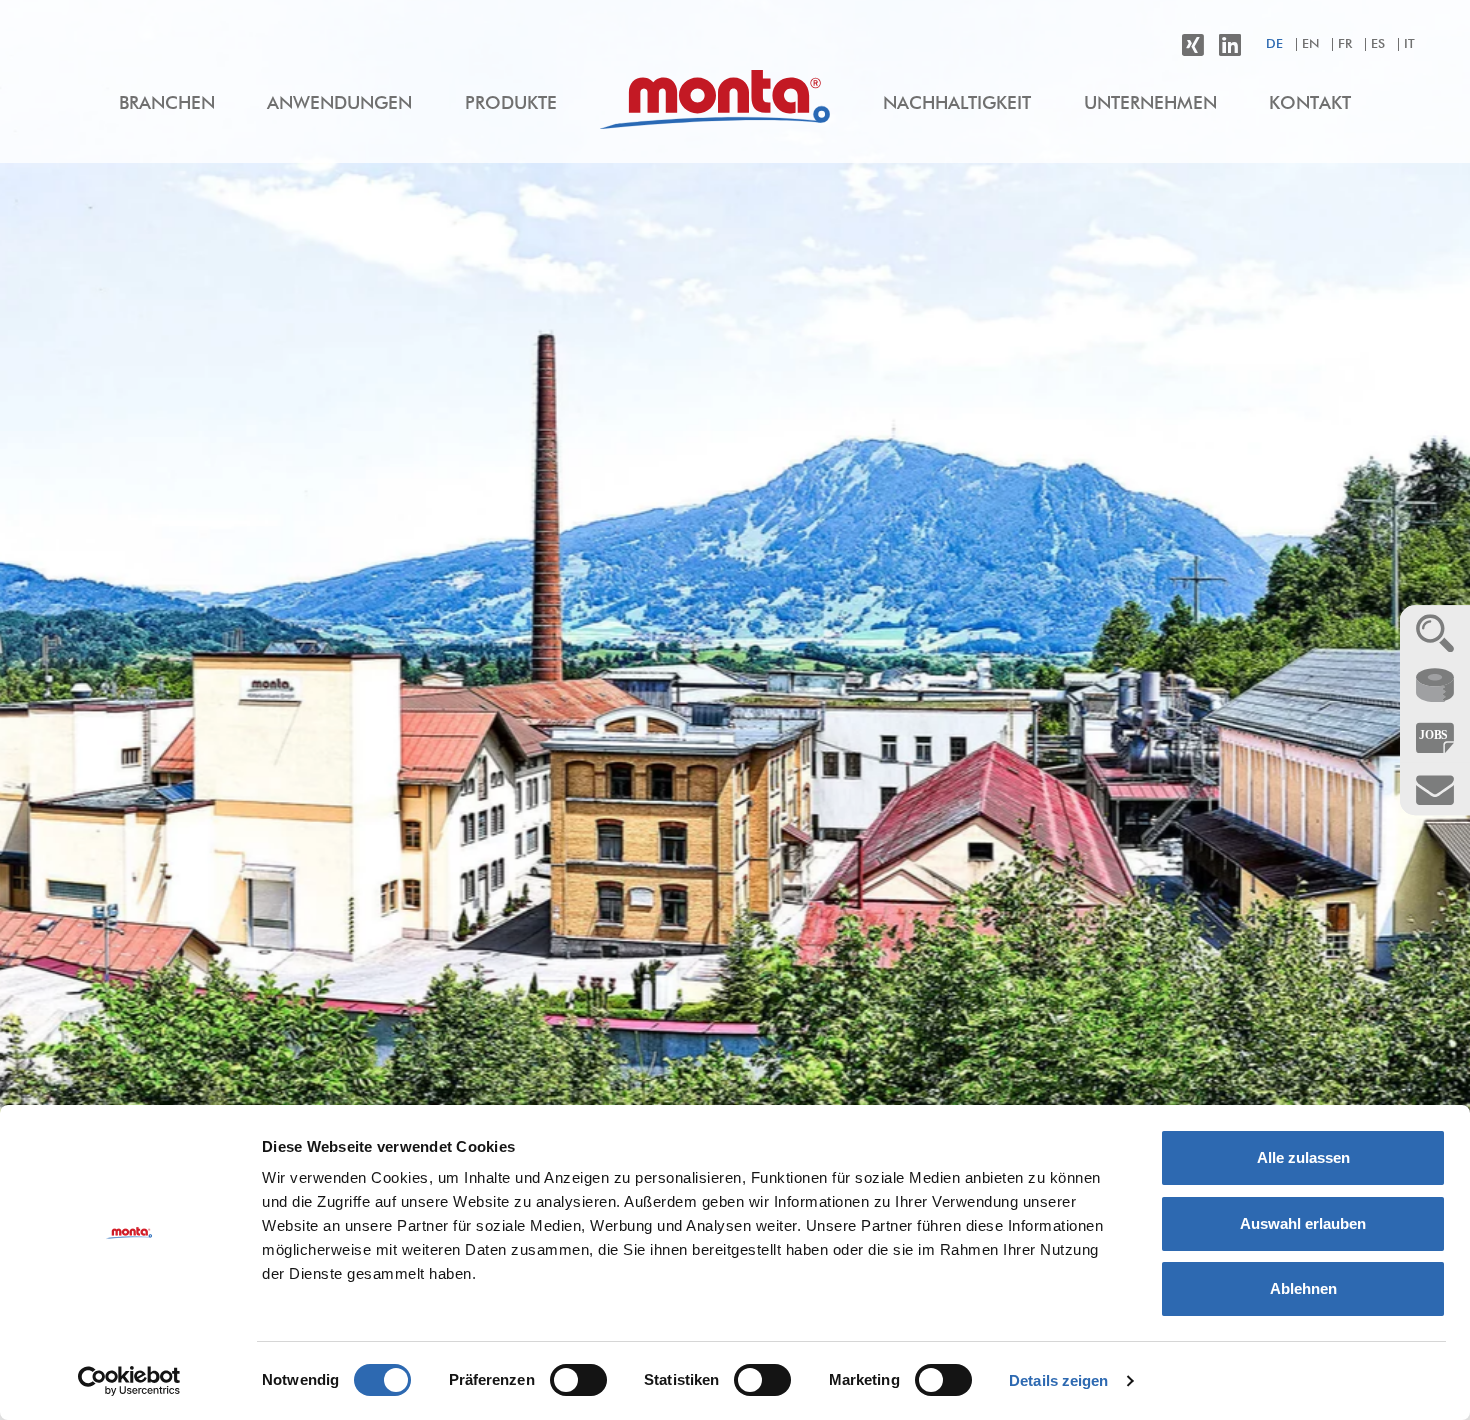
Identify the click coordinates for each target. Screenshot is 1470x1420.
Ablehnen (1303, 1288)
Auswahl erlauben (1303, 1223)
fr (1345, 44)
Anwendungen (339, 104)
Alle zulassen (1303, 1157)
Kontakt (1310, 104)
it (1409, 44)
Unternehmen (1150, 104)
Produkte (511, 104)
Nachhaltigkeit (957, 104)
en (1310, 44)
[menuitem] (167, 105)
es (1378, 44)
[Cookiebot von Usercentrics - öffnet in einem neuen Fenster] (129, 1381)
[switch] (578, 1380)
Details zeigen (1058, 1380)
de (1274, 44)
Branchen (167, 104)
